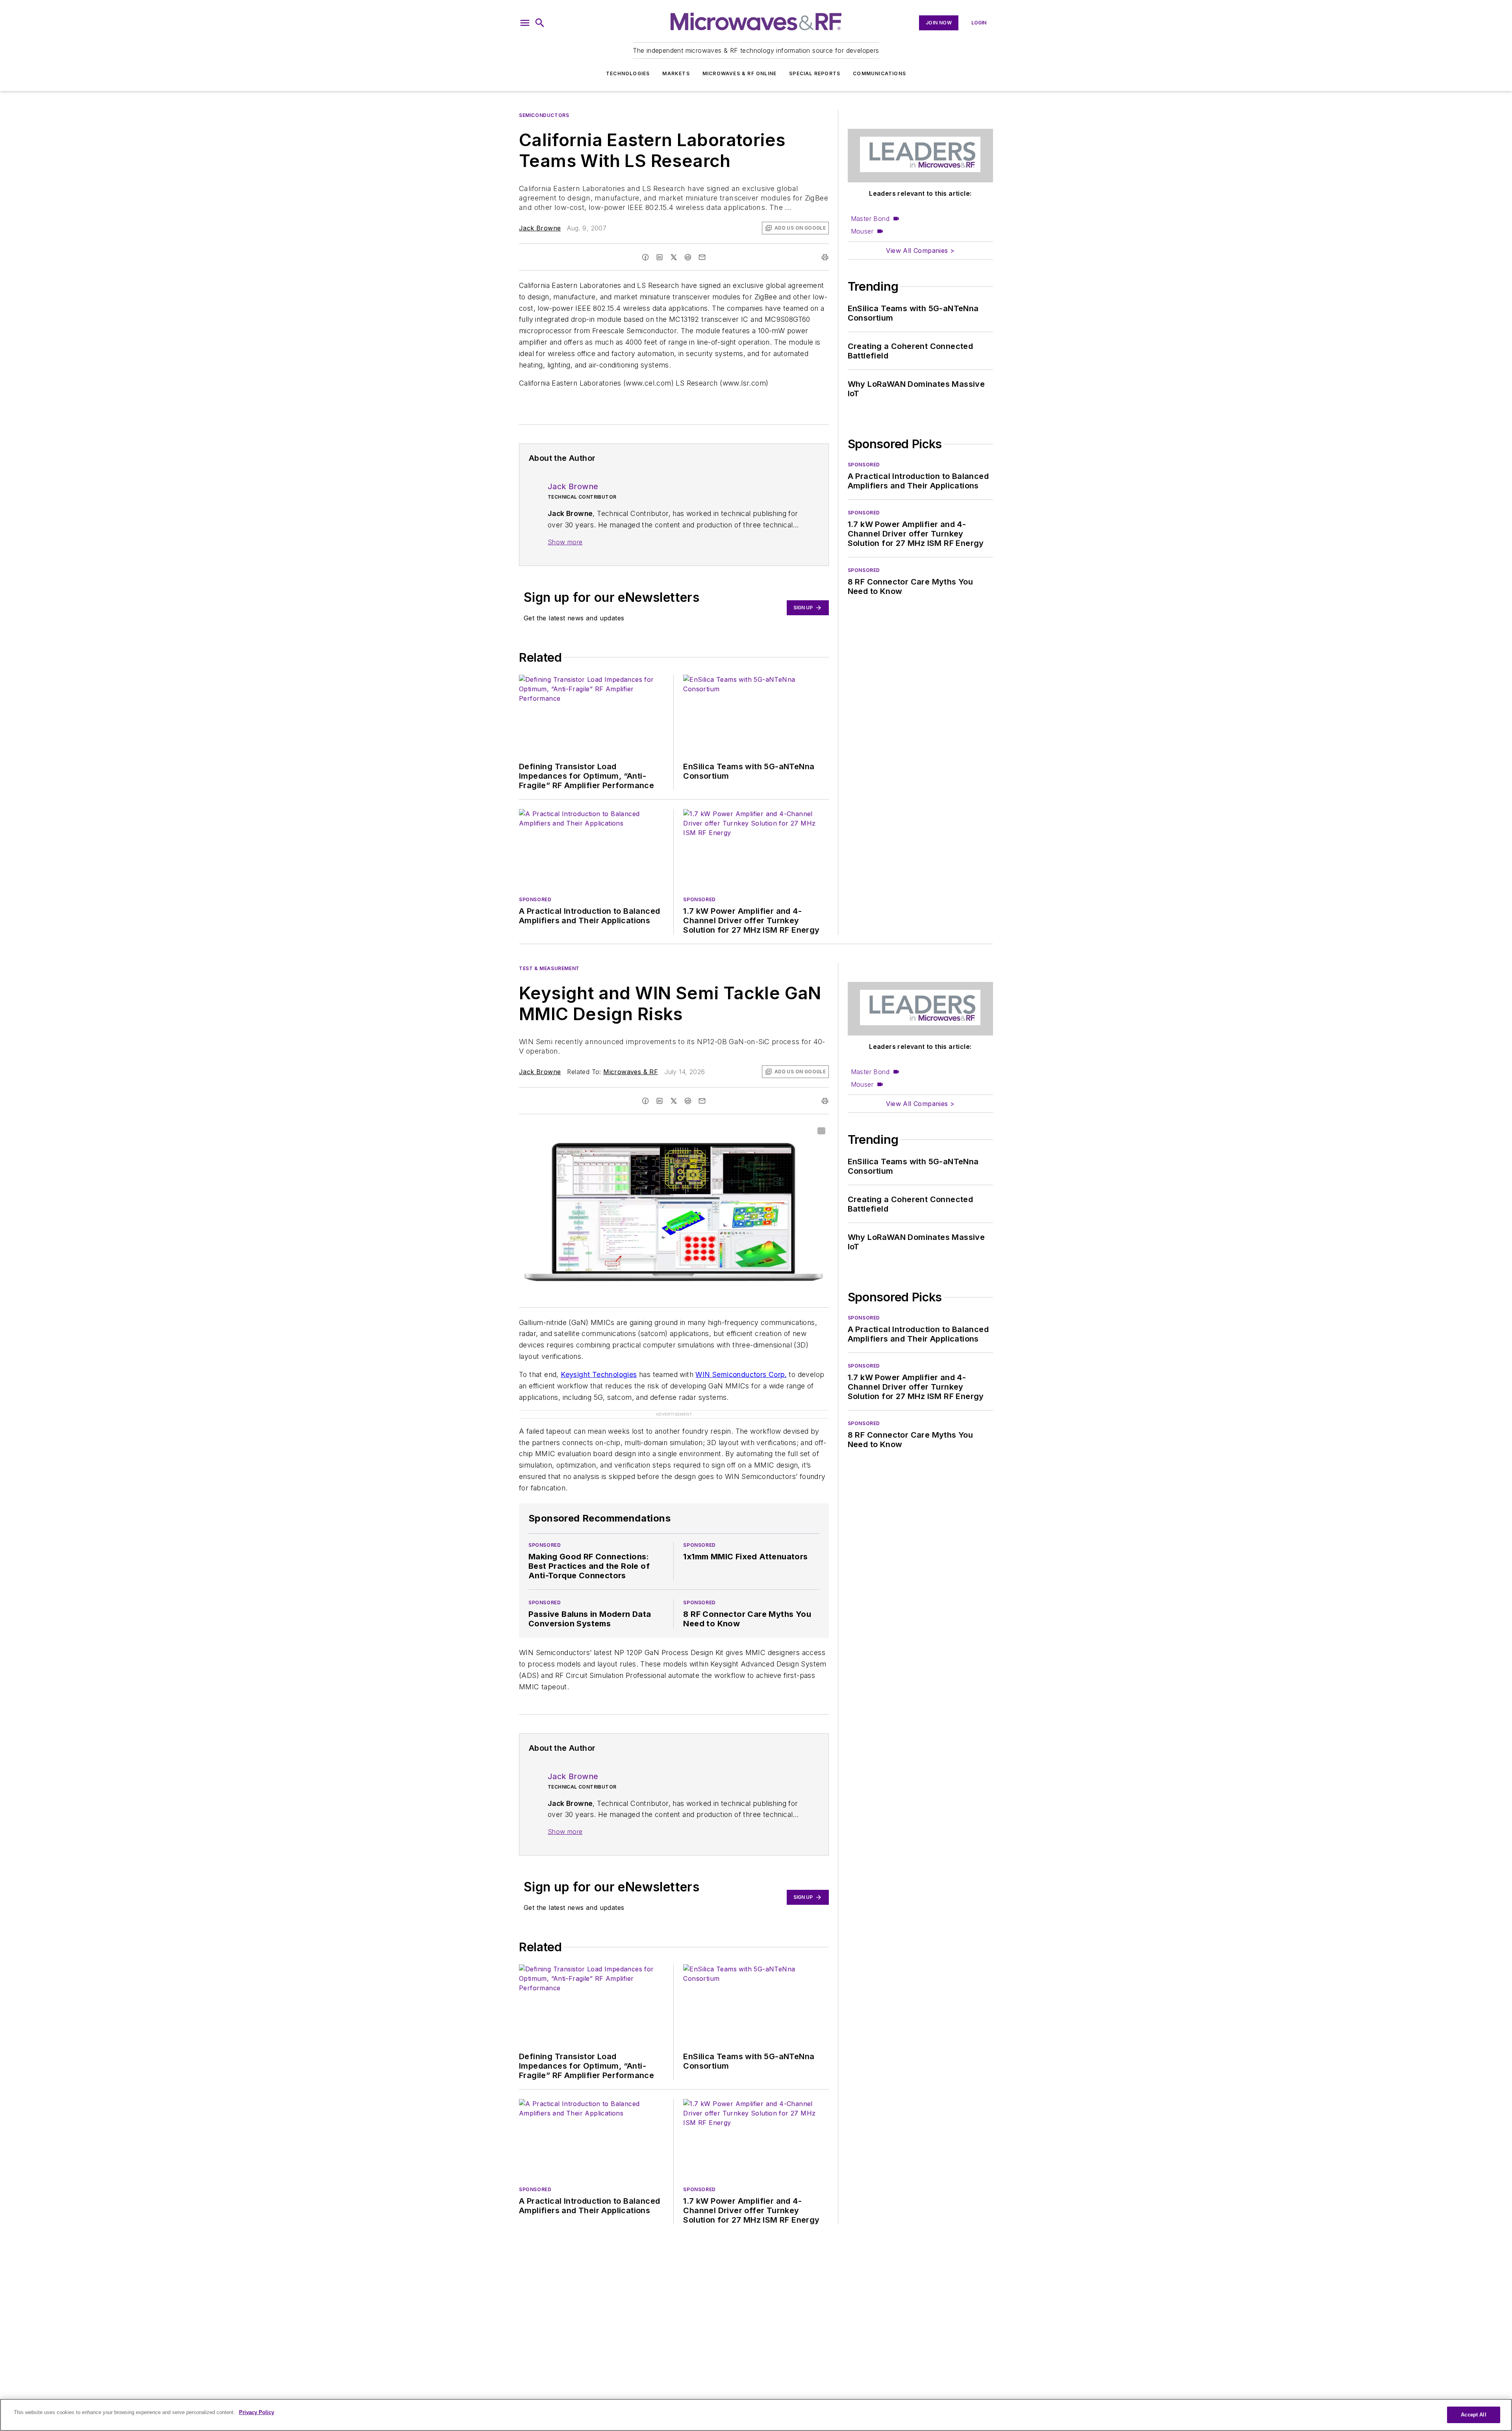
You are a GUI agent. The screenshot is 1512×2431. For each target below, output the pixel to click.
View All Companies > (920, 251)
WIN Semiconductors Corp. (741, 1374)
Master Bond (870, 219)
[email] (702, 257)
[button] (525, 23)
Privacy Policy (257, 2412)
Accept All (1473, 2415)
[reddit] (688, 257)
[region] (756, 2415)
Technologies (628, 73)
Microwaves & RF (631, 1072)
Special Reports (815, 73)
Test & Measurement (549, 968)
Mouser (862, 231)
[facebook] (645, 257)
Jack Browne (540, 228)
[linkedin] (660, 257)
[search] (540, 23)
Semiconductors (544, 115)
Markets (676, 73)
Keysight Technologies (599, 1374)
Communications (879, 73)
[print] (825, 257)
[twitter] (674, 257)
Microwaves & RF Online (739, 73)
